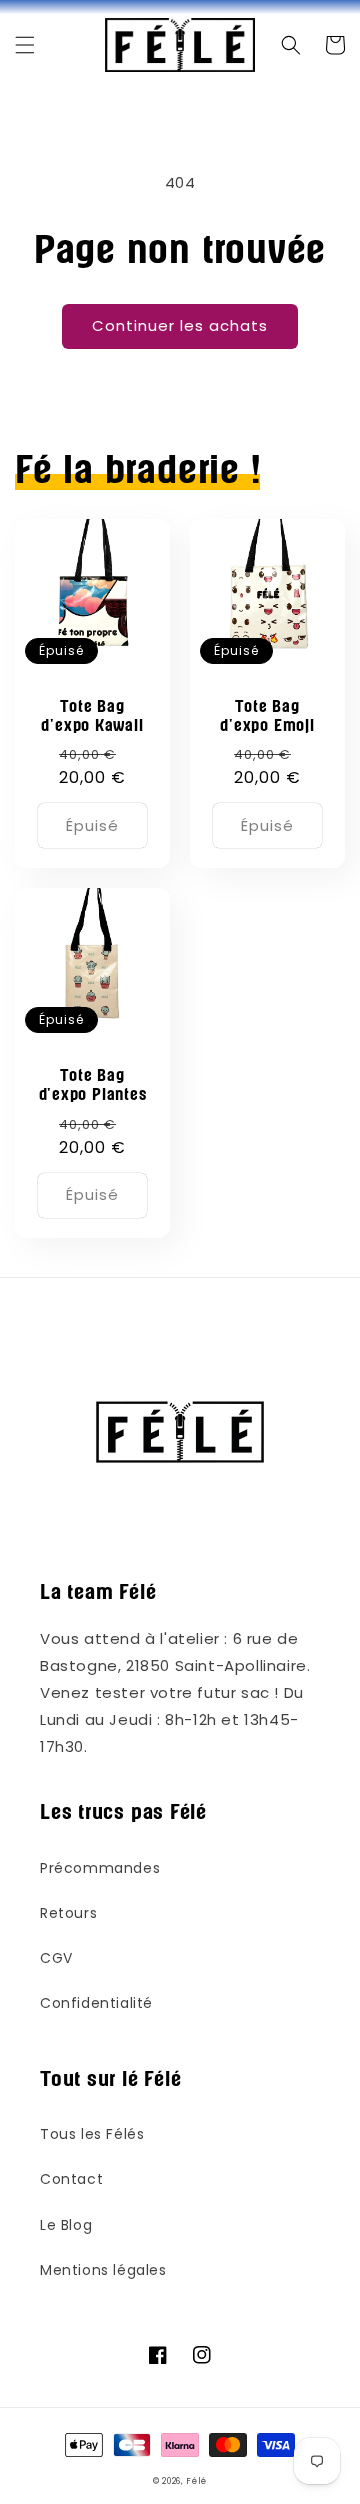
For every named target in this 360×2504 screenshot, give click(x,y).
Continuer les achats (180, 325)
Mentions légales (103, 2270)
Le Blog (66, 2225)
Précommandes (100, 1868)
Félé (196, 2481)
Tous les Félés (92, 2134)
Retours (68, 1913)
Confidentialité (96, 2003)
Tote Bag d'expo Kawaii (92, 716)
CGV (56, 1958)
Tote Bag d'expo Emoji (267, 716)
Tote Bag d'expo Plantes (93, 1085)
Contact (71, 2179)
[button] (25, 45)
